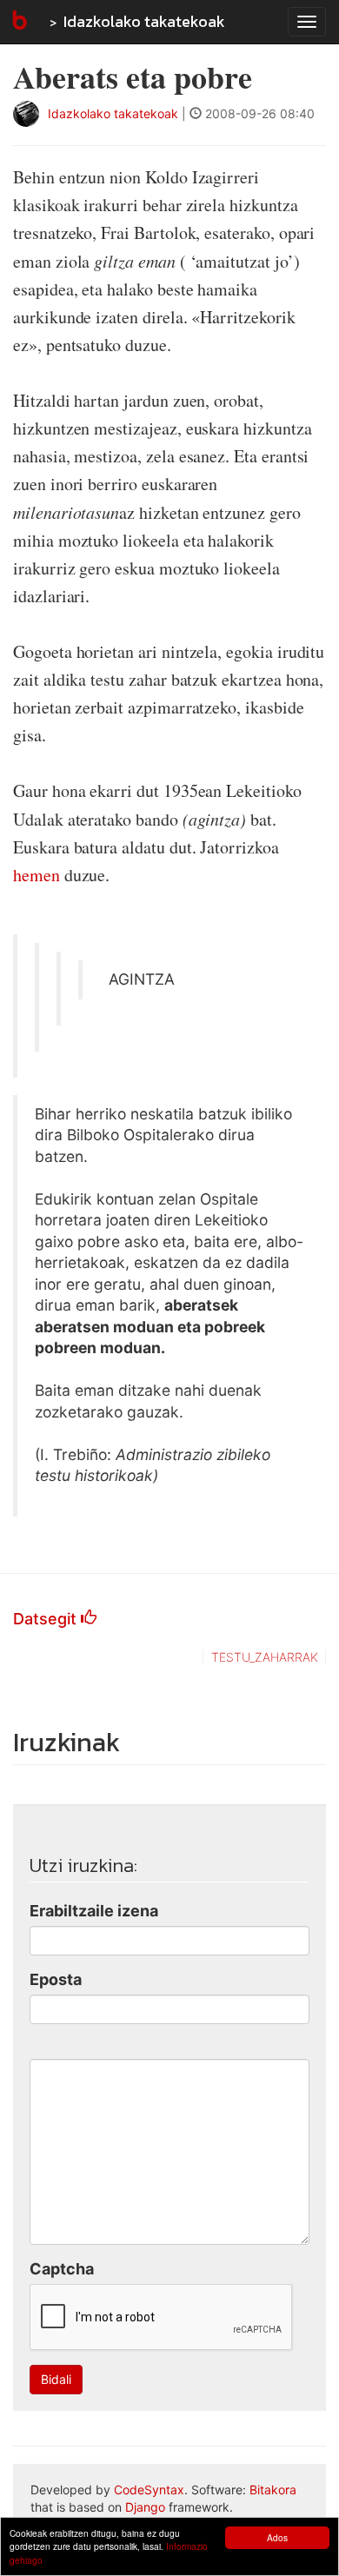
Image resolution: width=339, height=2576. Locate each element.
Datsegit (47, 1619)
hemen (37, 875)
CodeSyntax (149, 2490)
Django (145, 2507)
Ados (277, 2537)
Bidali (56, 2379)
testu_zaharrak (265, 1657)
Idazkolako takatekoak (144, 21)
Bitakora (273, 2490)
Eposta (56, 1979)
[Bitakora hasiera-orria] (18, 22)
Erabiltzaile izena (94, 1911)
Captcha (62, 2269)
